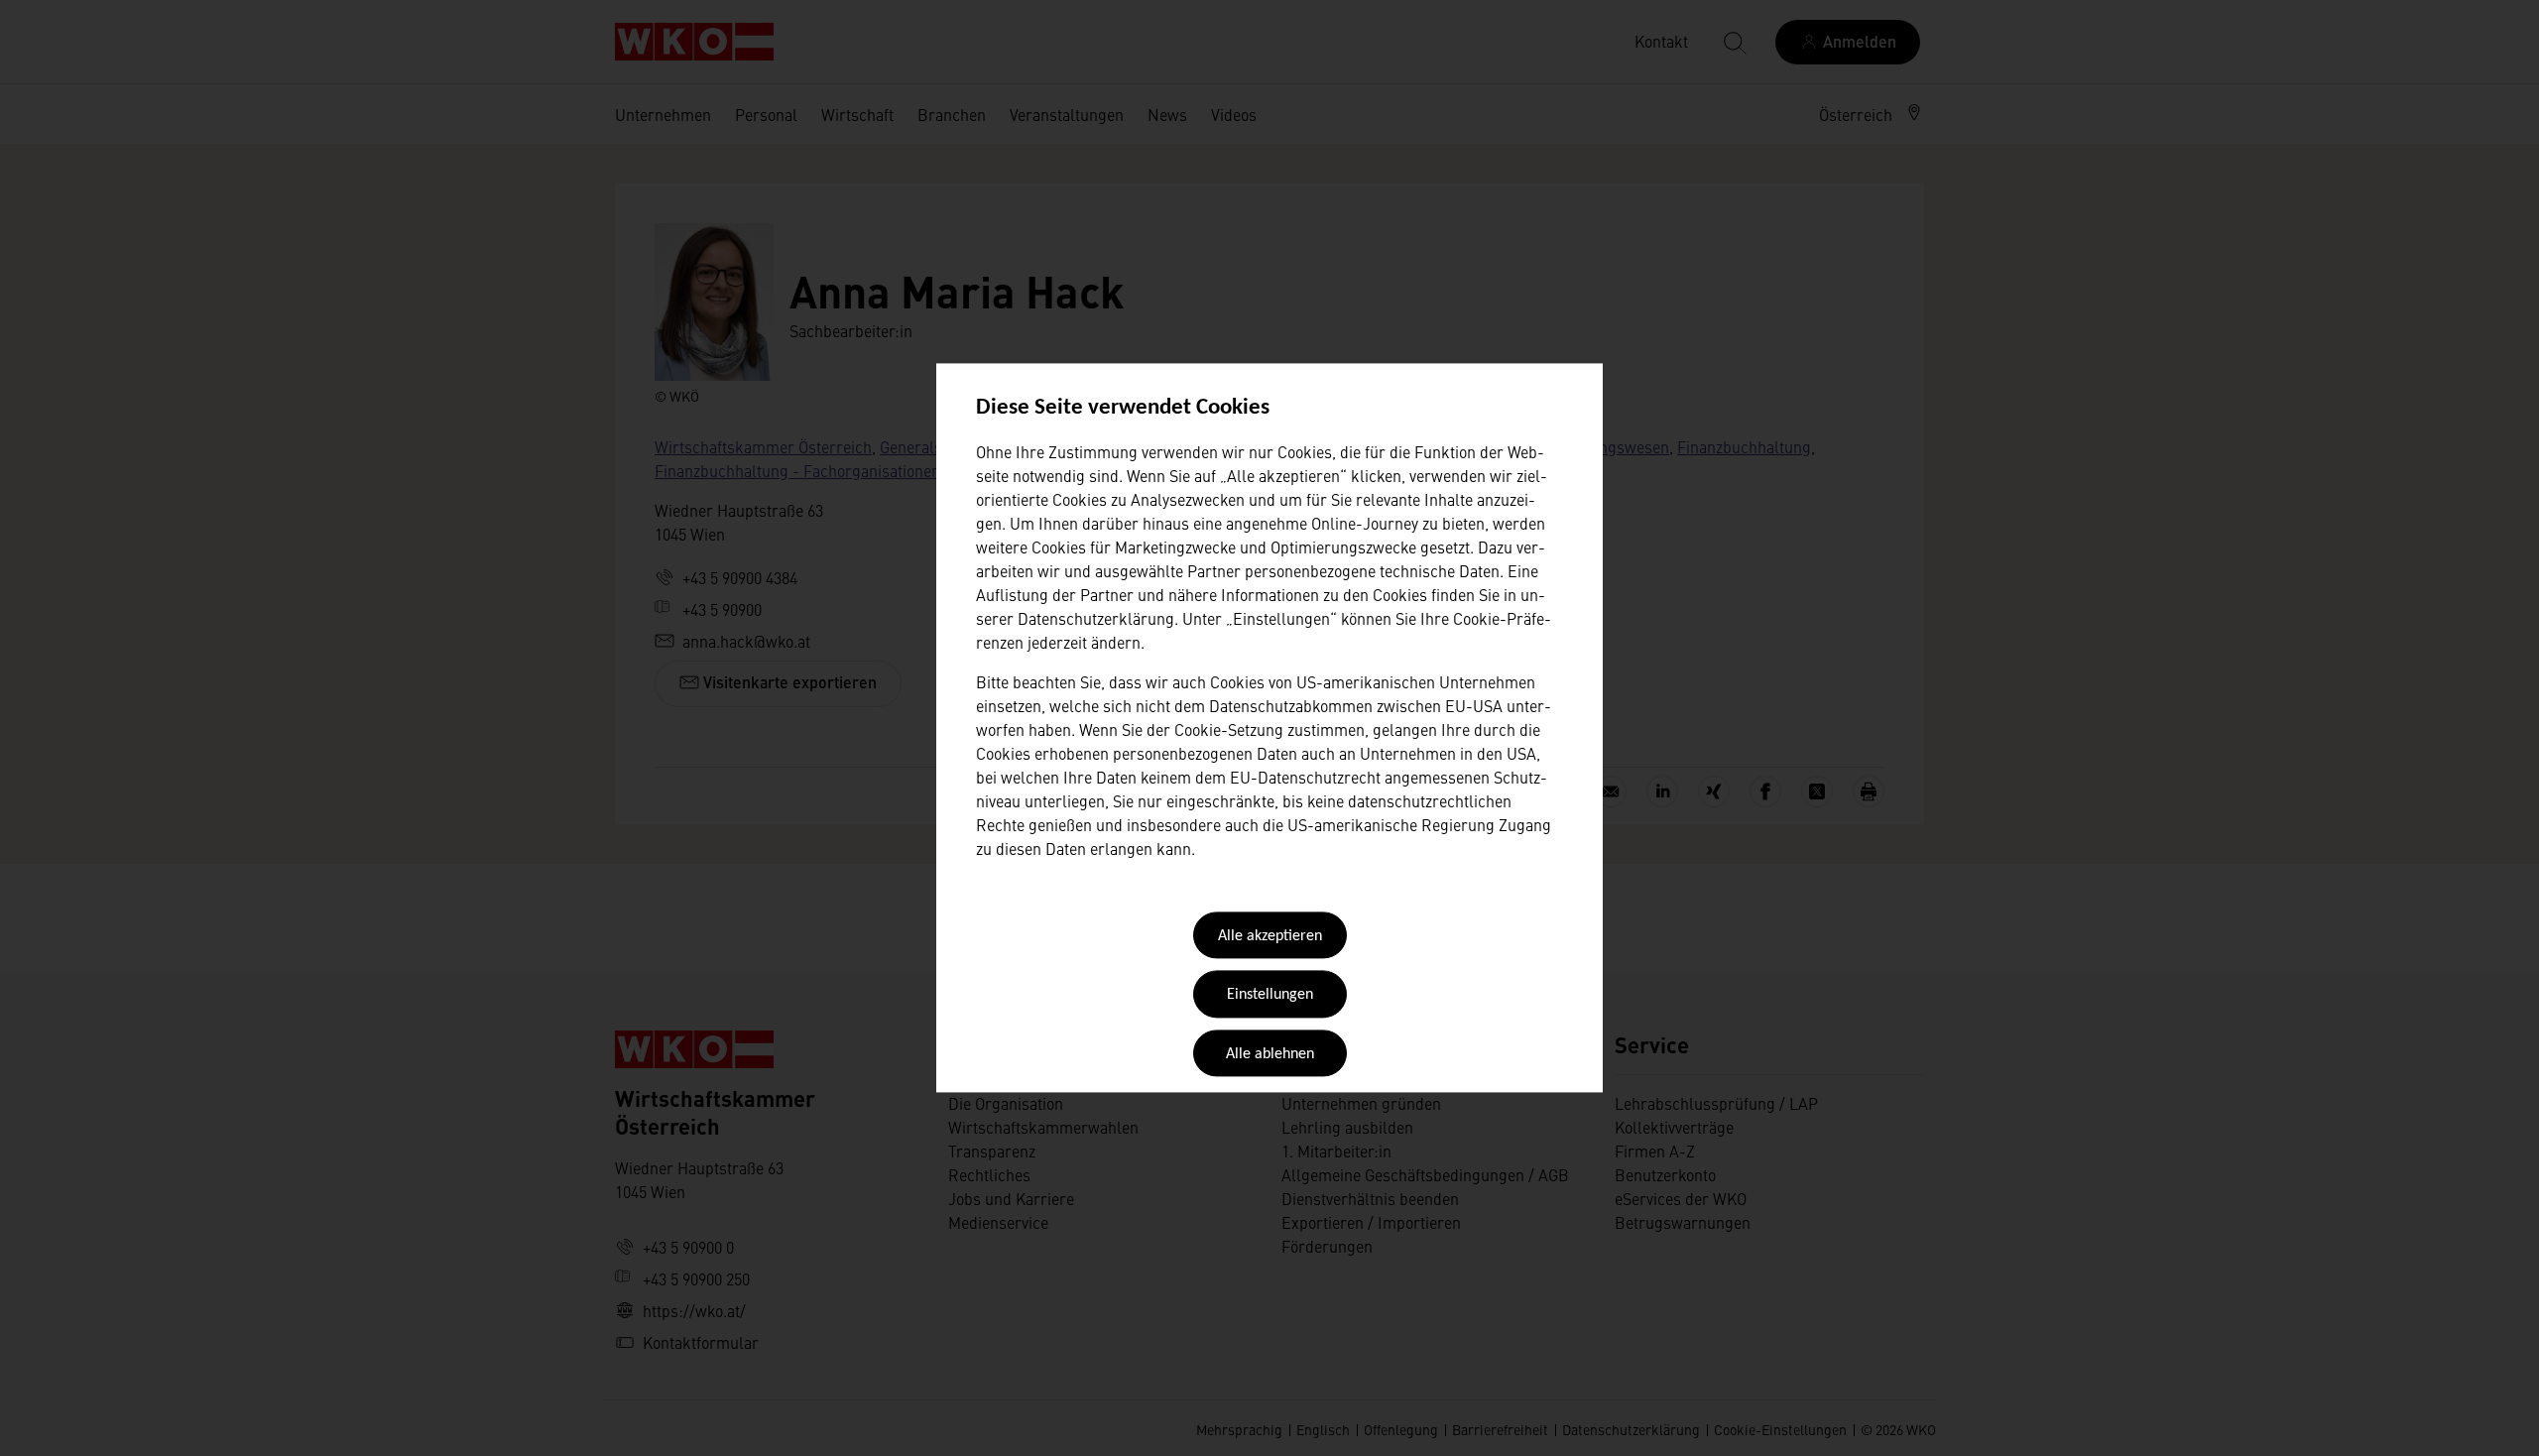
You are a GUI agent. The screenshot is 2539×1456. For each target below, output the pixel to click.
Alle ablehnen (1270, 1054)
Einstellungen (1270, 996)
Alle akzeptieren (1270, 936)
